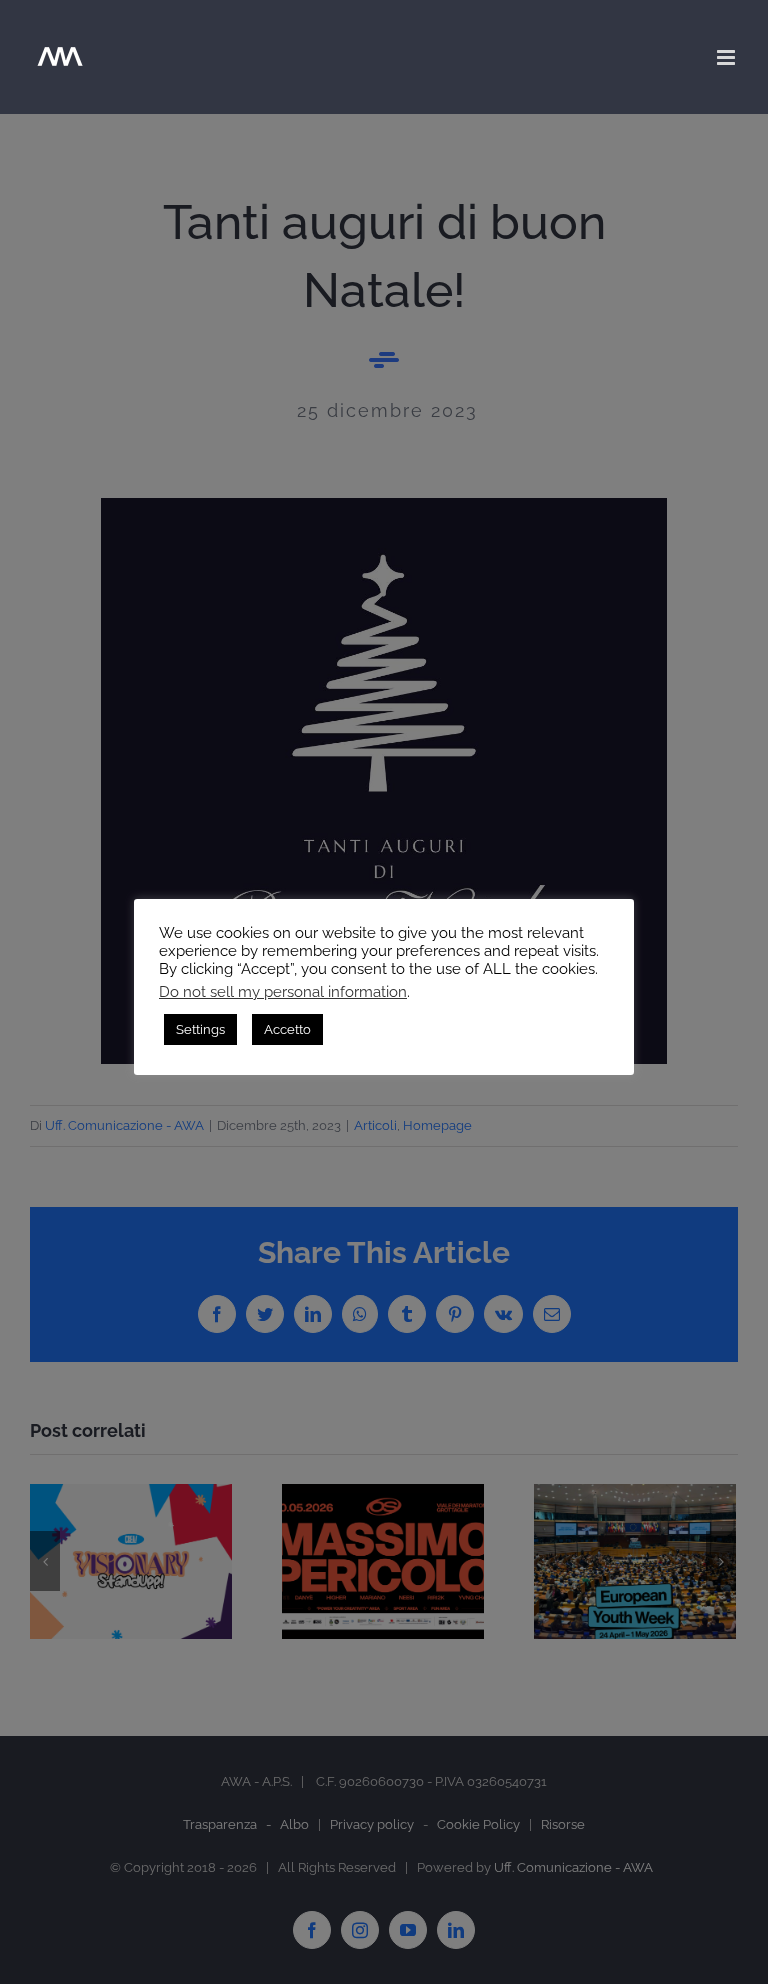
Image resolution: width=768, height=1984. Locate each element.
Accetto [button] (287, 1029)
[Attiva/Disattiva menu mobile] (727, 57)
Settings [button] (200, 1029)
